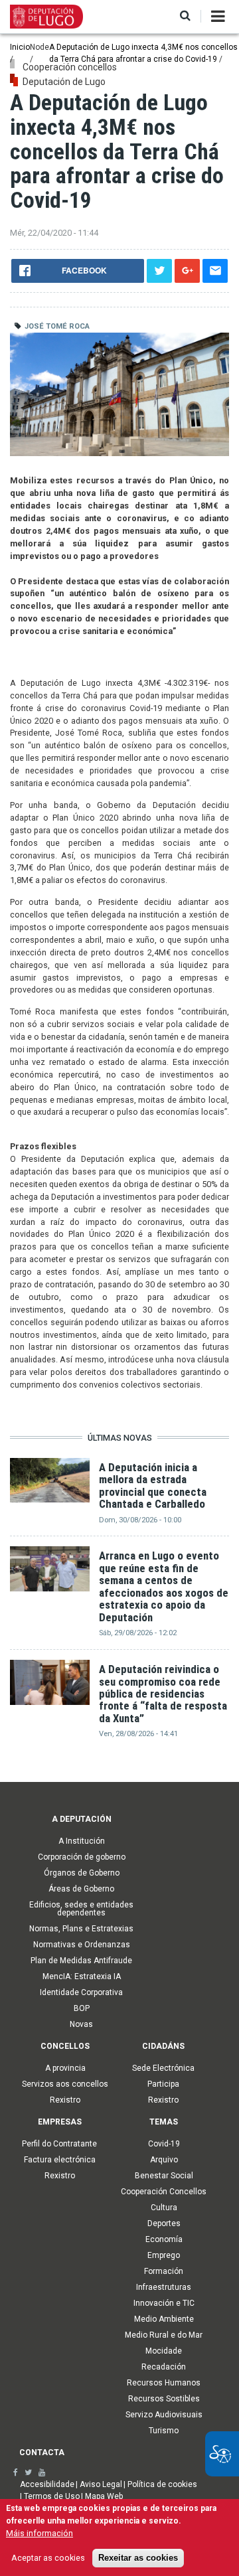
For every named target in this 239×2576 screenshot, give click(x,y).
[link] (16, 2472)
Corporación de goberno (82, 1857)
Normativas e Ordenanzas (82, 1945)
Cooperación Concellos (164, 2192)
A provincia (65, 2068)
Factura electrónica (60, 2160)
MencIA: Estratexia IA (82, 1976)
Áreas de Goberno (81, 1889)
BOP (82, 2008)
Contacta (42, 2453)
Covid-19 (164, 2144)
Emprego (164, 2255)
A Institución (82, 1841)
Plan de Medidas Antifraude (81, 1961)
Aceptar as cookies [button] (48, 2558)
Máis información (40, 2533)
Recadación (164, 2367)
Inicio (20, 47)
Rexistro (65, 2100)
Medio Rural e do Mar (164, 2335)
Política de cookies (162, 2484)
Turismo (164, 2431)
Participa (163, 2084)
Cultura (164, 2208)
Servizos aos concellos (65, 2084)
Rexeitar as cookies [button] (138, 2558)
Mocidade (164, 2351)
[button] (185, 16)
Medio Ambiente (164, 2319)
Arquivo (164, 2160)
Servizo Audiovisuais (164, 2415)
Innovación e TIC (164, 2303)
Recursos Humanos (164, 2383)
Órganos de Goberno (82, 1873)
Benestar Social (164, 2176)
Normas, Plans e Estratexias (81, 1929)
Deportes (164, 2223)
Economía (164, 2239)
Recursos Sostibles (164, 2399)
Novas (81, 2024)
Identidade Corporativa (81, 1992)
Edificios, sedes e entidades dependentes (81, 1909)
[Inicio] (46, 16)
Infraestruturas (164, 2287)
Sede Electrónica (163, 2068)
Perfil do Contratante (59, 2144)
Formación (164, 2271)
